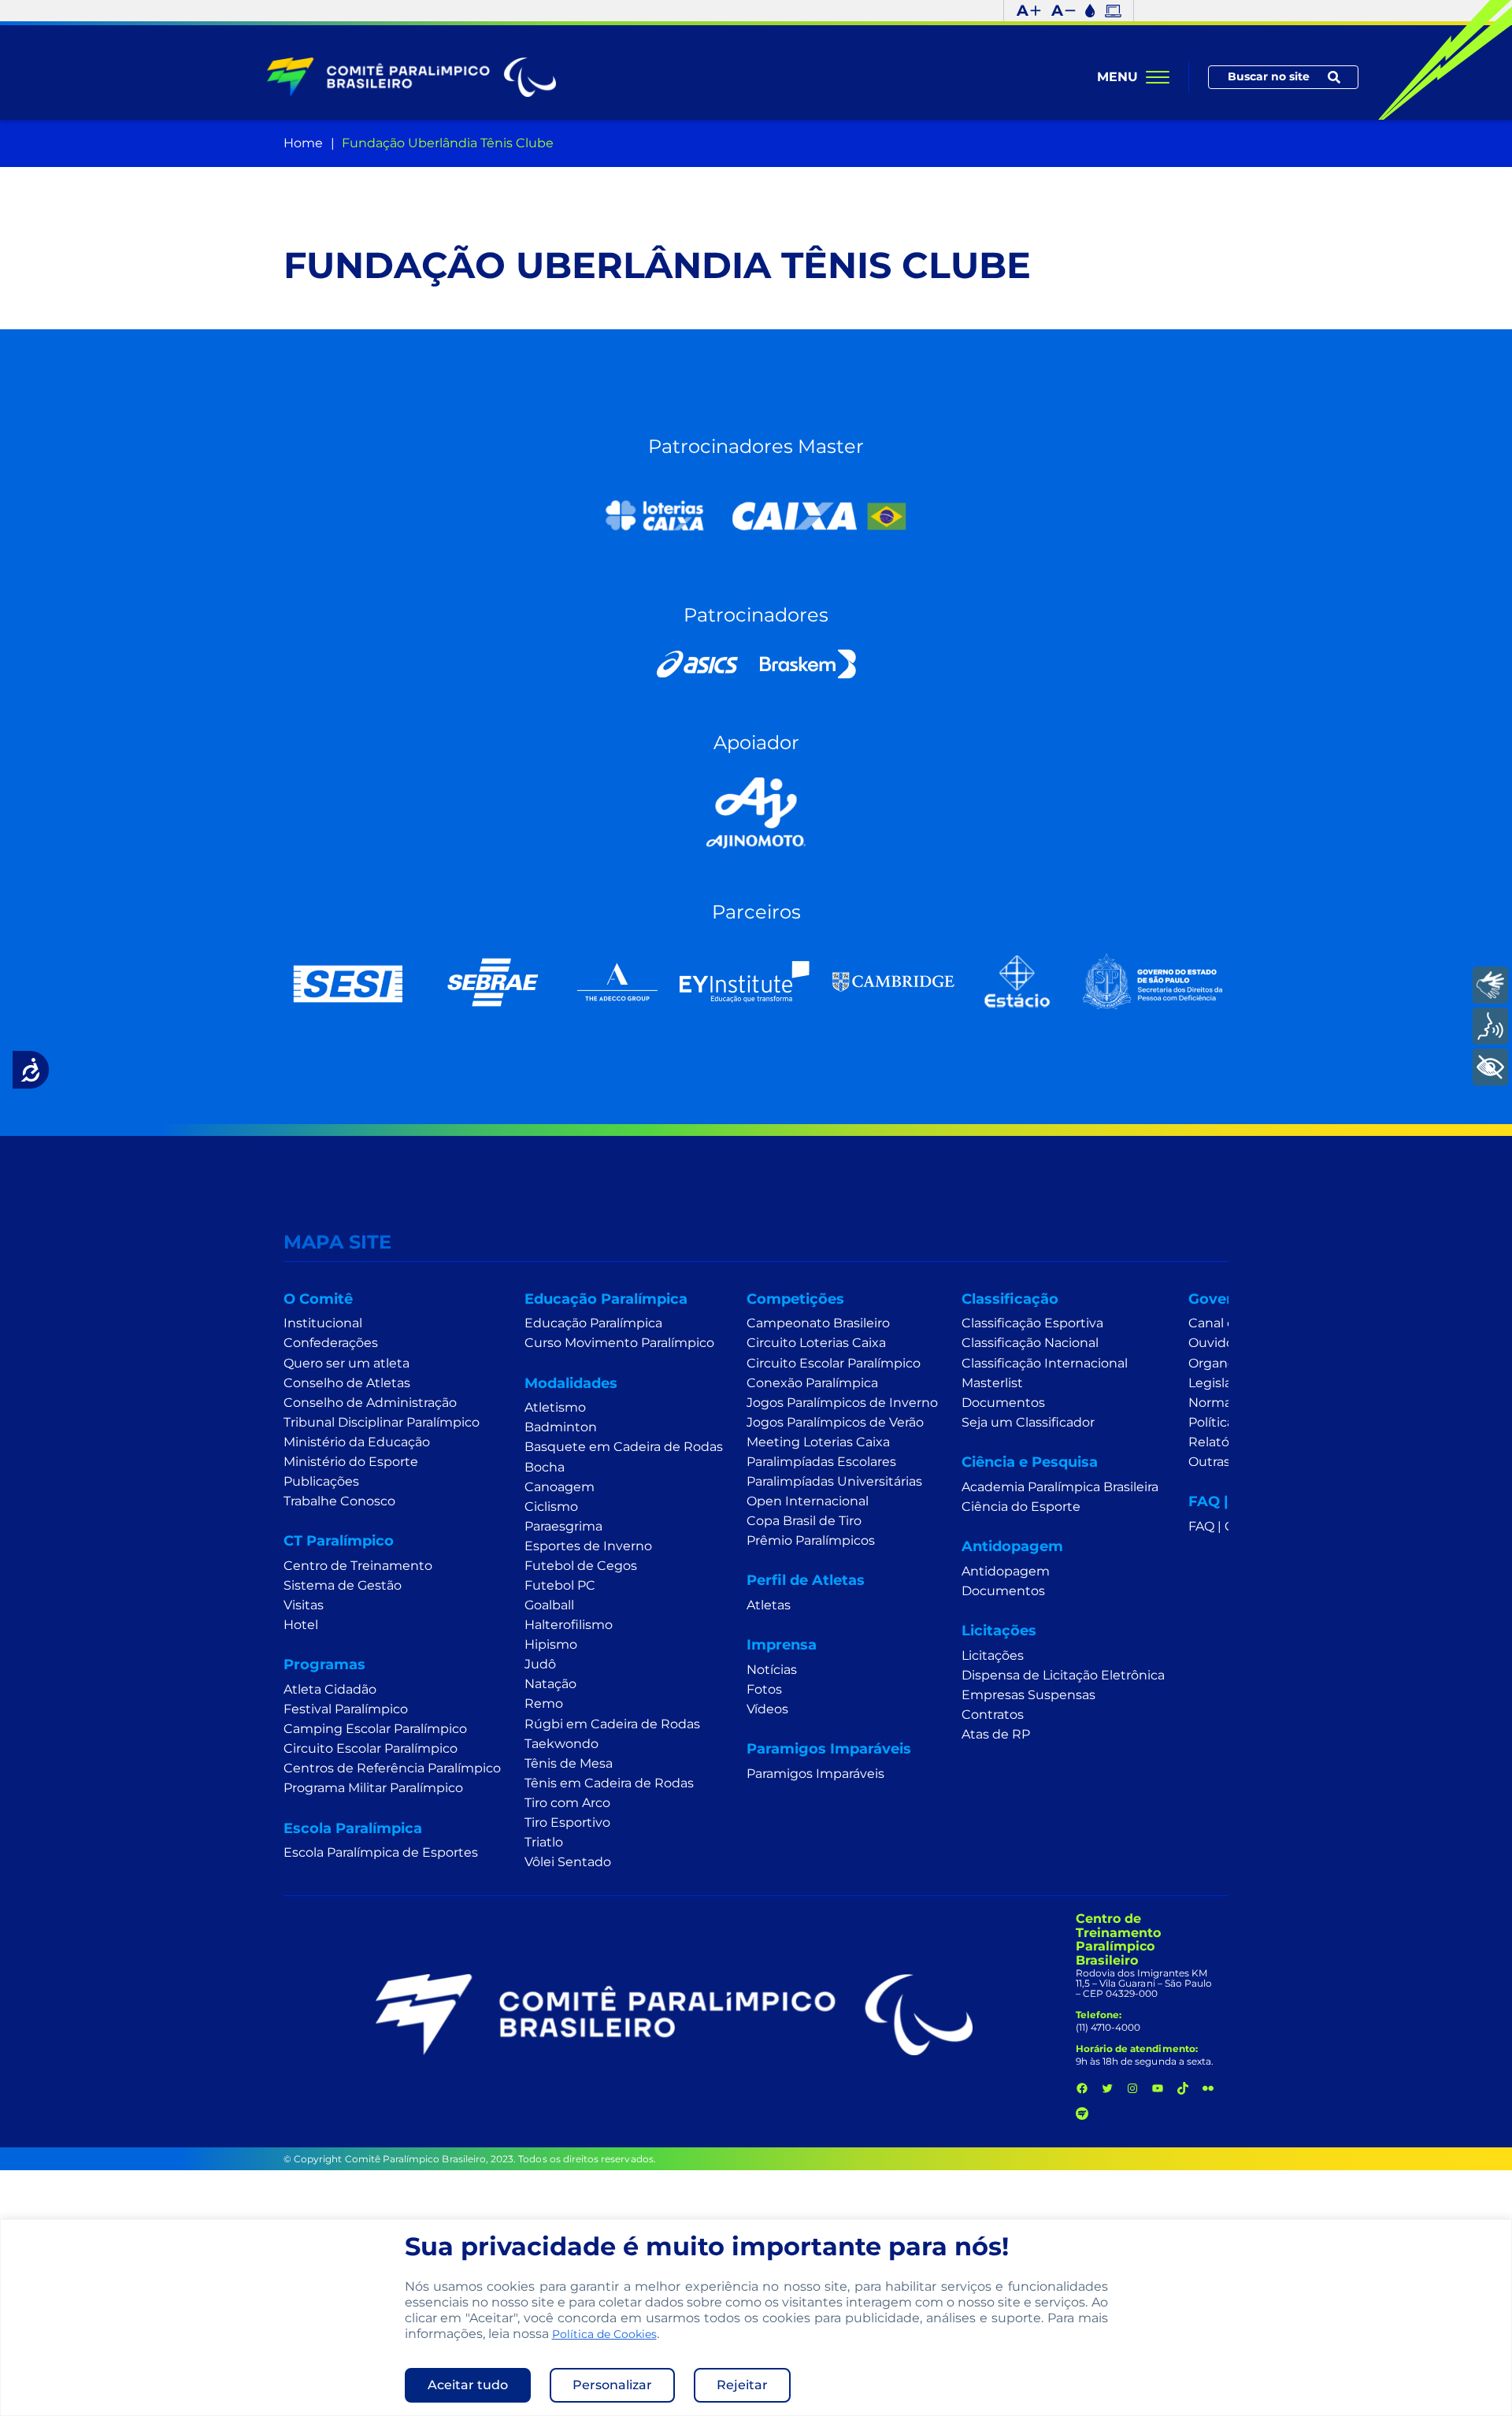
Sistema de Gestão (343, 1585)
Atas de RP (996, 1734)
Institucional (323, 1323)
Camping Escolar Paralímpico (375, 1729)
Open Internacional (808, 1501)
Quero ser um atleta (346, 1363)
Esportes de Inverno (588, 1546)
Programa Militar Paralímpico (373, 1788)
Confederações (331, 1343)
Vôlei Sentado (568, 1862)
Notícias (772, 1670)
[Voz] (1490, 1026)
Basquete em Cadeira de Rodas (624, 1447)
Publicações (321, 1481)
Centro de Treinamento (358, 1566)
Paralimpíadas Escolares (821, 1462)
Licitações (993, 1655)
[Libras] (1490, 985)
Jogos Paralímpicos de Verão (835, 1422)
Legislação (1221, 1383)
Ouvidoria (1219, 1343)
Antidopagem (1006, 1571)
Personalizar (612, 2385)
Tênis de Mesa (569, 1763)
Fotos (764, 1689)
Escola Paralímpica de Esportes (381, 1852)
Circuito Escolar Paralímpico (371, 1748)
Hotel (301, 1625)
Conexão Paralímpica (812, 1383)
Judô (540, 1664)
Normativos (1225, 1403)
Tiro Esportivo (567, 1822)
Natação (550, 1684)
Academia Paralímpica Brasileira (1060, 1487)
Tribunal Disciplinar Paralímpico (382, 1422)
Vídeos (767, 1709)
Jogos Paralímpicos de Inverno (842, 1403)
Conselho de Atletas (347, 1383)
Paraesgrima (563, 1526)
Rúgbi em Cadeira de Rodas (612, 1724)
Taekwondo (561, 1744)
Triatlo (544, 1842)
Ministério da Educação (357, 1442)
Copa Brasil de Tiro (804, 1521)
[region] (756, 2318)
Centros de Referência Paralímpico (392, 1768)
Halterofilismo (569, 1625)
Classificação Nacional (1030, 1343)
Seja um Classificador (1028, 1422)
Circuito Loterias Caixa (816, 1343)
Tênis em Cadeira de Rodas (609, 1783)
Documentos (1003, 1403)
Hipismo (551, 1644)
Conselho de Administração (370, 1403)
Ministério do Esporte (351, 1462)
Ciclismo (551, 1507)
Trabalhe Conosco (339, 1501)
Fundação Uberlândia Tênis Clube (448, 143)
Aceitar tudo (468, 2385)
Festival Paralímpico (346, 1709)
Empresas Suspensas (1028, 1695)
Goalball (549, 1605)
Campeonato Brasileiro (818, 1323)
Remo (544, 1703)
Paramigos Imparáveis (815, 1774)
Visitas (304, 1605)
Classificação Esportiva (1032, 1323)
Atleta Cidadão (330, 1689)
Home (303, 143)
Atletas (769, 1605)
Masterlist (992, 1383)
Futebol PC (560, 1585)
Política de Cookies (604, 2334)
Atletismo (555, 1407)
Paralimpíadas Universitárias (834, 1481)
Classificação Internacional (1045, 1363)
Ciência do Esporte (1021, 1507)
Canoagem (560, 1487)
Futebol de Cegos (581, 1566)
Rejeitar (742, 2385)
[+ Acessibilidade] (1490, 1067)
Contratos (993, 1715)
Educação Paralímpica (593, 1323)
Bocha (545, 1467)
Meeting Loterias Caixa (818, 1442)
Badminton (561, 1427)
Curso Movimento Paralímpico (619, 1343)
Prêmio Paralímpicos (811, 1540)
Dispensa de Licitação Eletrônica (1063, 1675)
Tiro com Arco (567, 1803)
